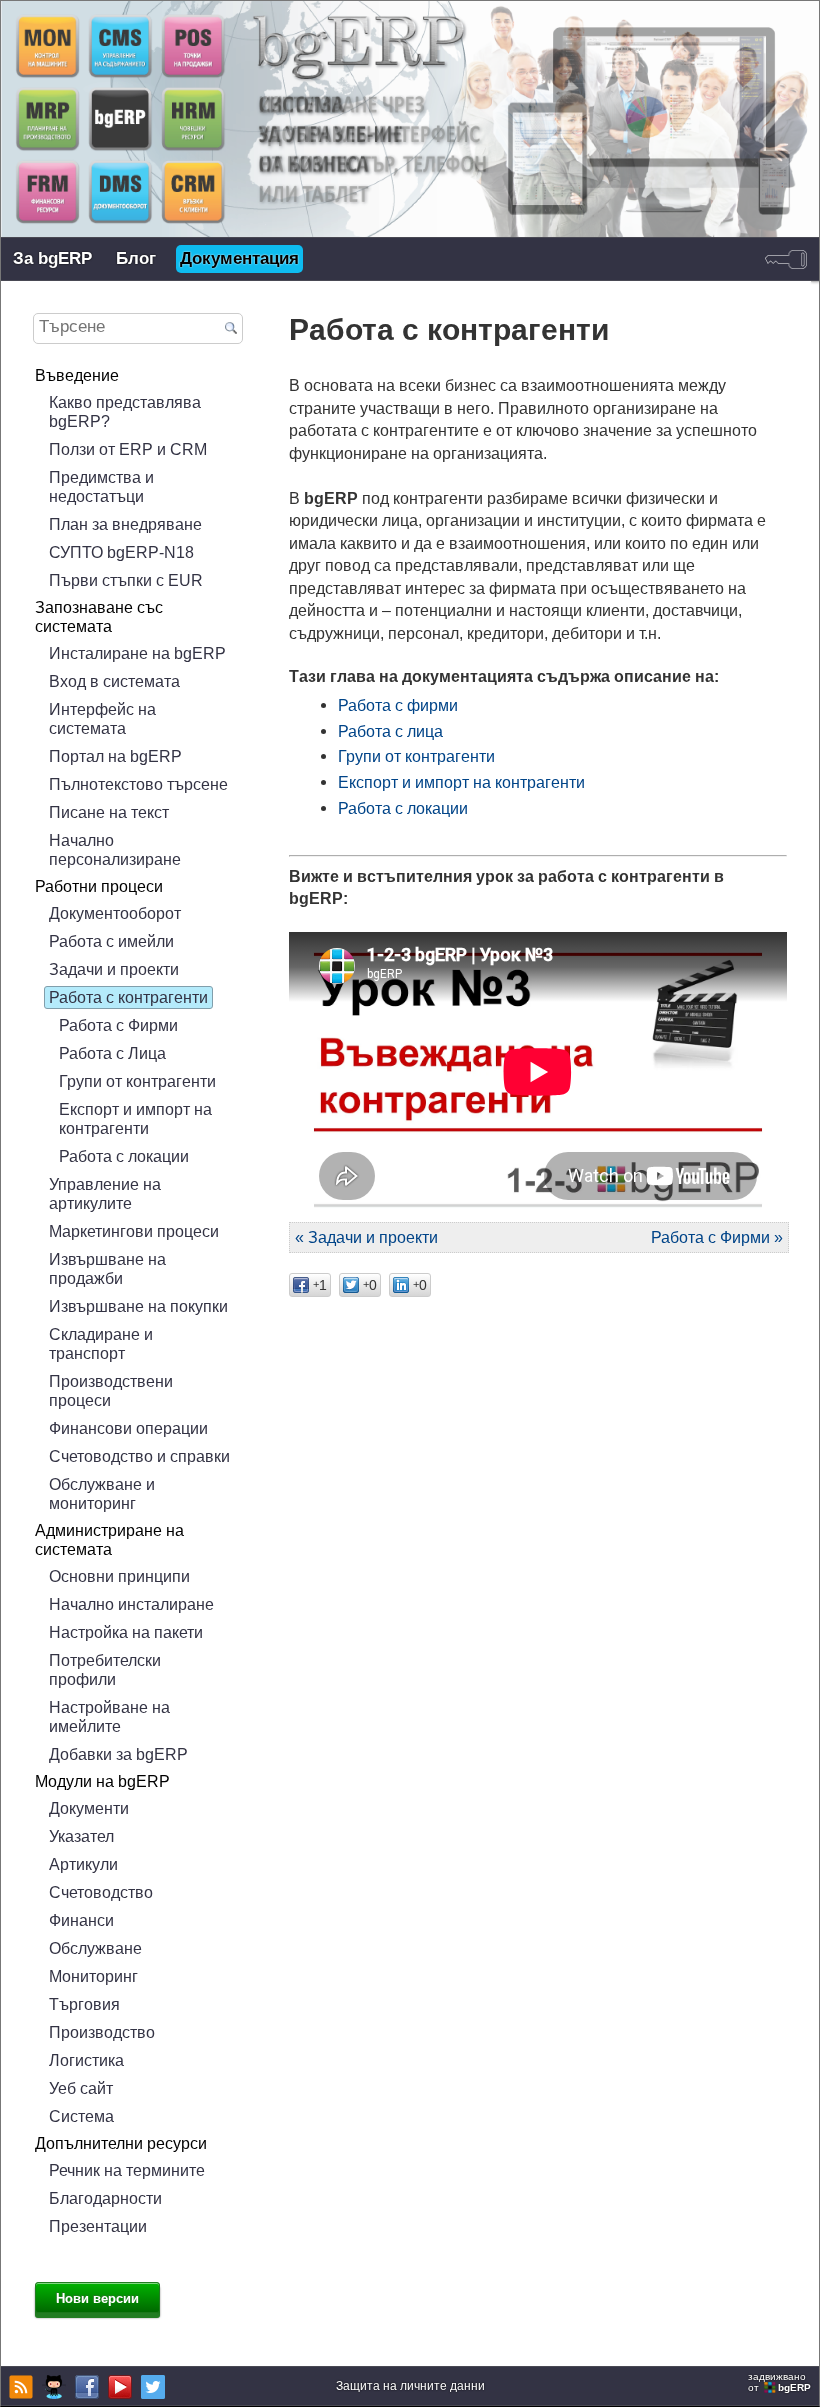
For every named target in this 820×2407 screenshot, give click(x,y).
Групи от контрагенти (137, 1081)
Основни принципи (119, 1576)
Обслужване (95, 1948)
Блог (136, 258)
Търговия (84, 2004)
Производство (102, 2032)
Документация (239, 258)
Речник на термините (127, 2170)
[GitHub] (51, 2387)
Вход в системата (114, 681)
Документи (89, 1808)
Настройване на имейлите (109, 1716)
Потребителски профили (105, 1669)
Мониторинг (93, 1976)
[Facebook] (84, 2387)
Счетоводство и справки (139, 1456)
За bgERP (52, 258)
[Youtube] (117, 2387)
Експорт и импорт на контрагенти (135, 1118)
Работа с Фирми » (717, 1237)
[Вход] (786, 259)
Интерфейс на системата (102, 718)
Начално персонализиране (115, 849)
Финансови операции (128, 1428)
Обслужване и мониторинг (102, 1493)
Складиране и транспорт (101, 1343)
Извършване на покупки (138, 1306)
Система (81, 2116)
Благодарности (105, 2198)
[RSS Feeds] (18, 2387)
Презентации (98, 2226)
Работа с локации (124, 1156)
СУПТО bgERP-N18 (121, 552)
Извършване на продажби (107, 1268)
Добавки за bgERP (118, 1754)
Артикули (83, 1864)
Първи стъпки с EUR (126, 580)
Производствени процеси (111, 1390)
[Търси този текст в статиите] (231, 329)
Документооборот (115, 913)
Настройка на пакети (126, 1632)
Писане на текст (109, 812)
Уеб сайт (81, 2088)
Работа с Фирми (118, 1025)
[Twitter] (150, 2387)
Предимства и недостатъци (101, 486)
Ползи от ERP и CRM (128, 449)
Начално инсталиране (131, 1604)
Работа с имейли (111, 941)
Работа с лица (390, 731)
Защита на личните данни (410, 2386)
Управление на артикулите (105, 1193)
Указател (81, 1836)
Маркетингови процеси (134, 1231)
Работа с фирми (398, 705)
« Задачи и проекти (366, 1237)
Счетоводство (101, 1892)
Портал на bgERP (115, 756)
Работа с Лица (112, 1053)
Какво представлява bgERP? (125, 411)
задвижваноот (779, 2382)
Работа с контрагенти (128, 997)
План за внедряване (125, 524)
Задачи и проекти (114, 969)
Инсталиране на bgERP (137, 653)
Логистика (86, 2060)
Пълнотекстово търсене (138, 784)
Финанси (81, 1920)
